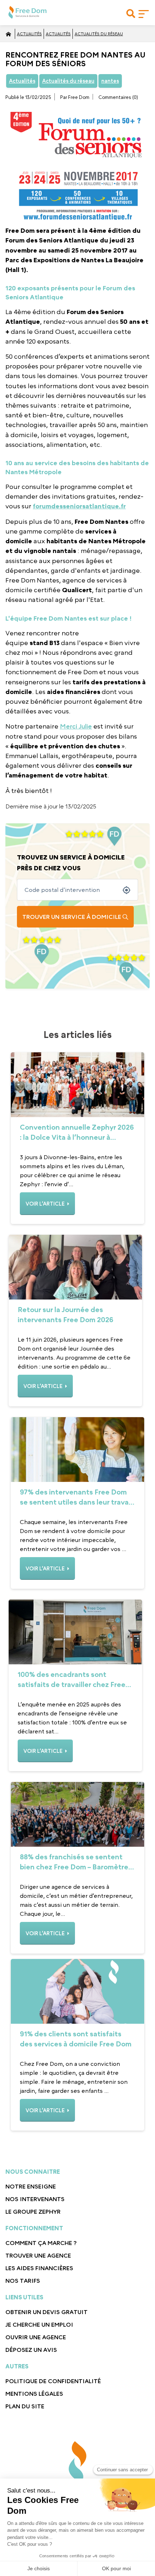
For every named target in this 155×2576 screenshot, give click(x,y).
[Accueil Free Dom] (8, 34)
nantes (110, 81)
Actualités (29, 34)
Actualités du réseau (99, 34)
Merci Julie (76, 726)
